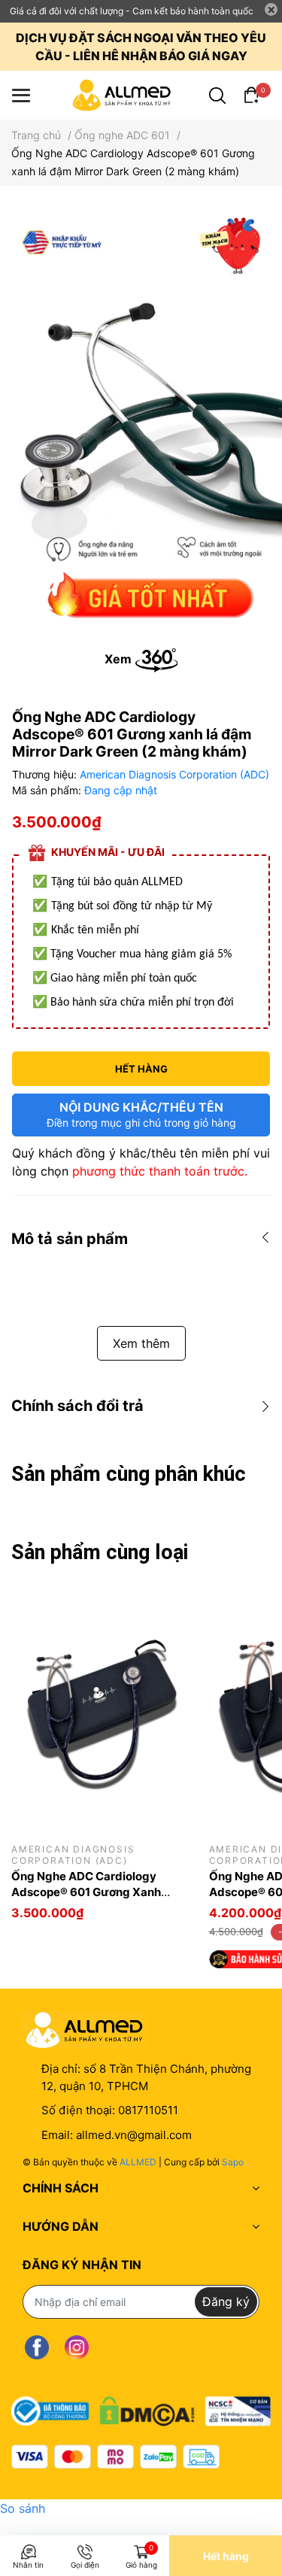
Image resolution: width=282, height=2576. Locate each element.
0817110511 (148, 2110)
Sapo (233, 2162)
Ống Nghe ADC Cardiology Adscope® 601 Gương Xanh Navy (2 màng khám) (86, 1892)
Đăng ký (226, 2301)
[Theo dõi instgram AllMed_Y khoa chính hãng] (77, 2348)
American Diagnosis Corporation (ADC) (174, 774)
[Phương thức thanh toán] (115, 2457)
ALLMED (138, 2162)
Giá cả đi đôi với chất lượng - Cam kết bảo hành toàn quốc (132, 11)
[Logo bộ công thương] (141, 2408)
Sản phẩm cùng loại (100, 1552)
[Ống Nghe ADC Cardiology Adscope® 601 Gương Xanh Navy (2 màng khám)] (99, 1710)
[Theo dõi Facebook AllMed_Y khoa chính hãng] (37, 2348)
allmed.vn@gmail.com (134, 2135)
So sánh (23, 2508)
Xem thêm (141, 1343)
